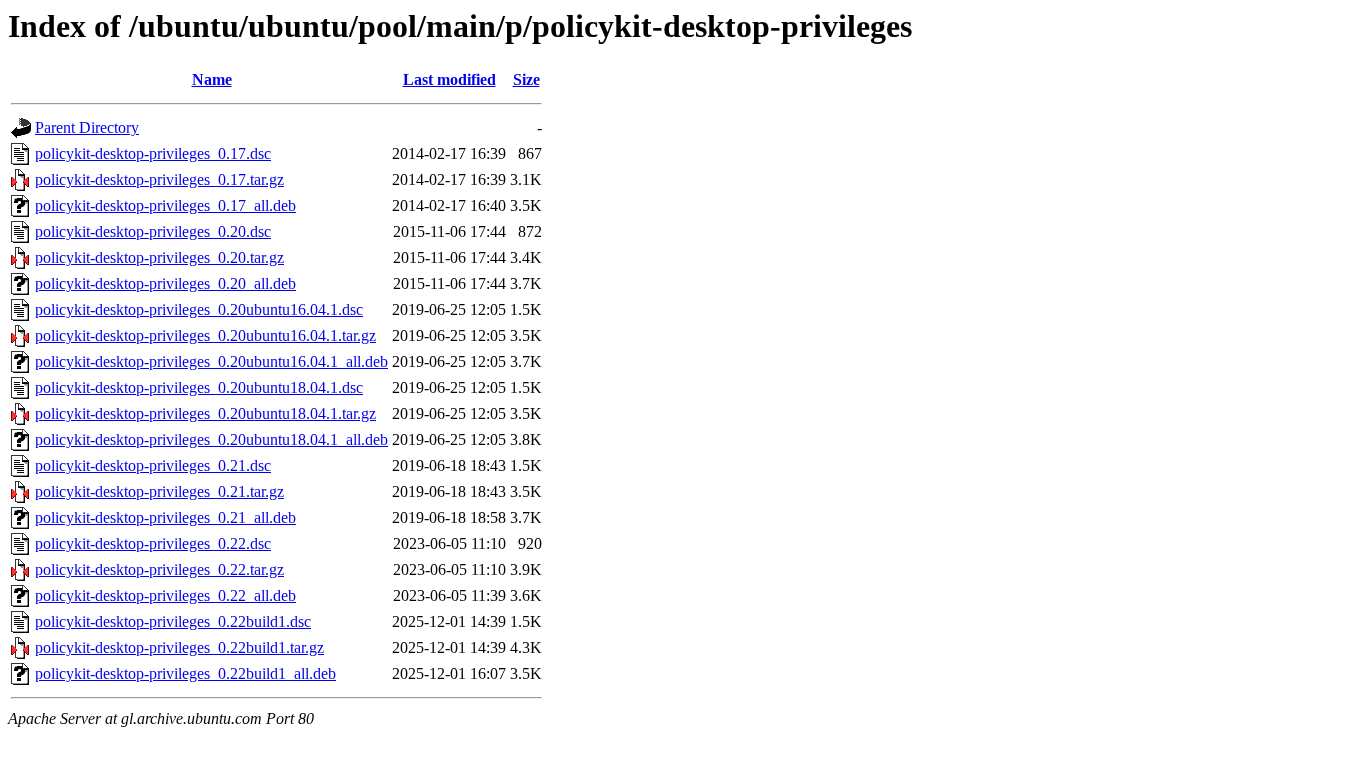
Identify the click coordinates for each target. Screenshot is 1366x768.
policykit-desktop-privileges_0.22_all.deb (165, 595)
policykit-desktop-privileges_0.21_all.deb (165, 517)
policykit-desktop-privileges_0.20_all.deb (165, 283)
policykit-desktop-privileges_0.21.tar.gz (159, 491)
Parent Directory (87, 127)
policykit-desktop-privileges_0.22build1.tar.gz (179, 647)
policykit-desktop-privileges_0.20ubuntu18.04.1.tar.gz (205, 413)
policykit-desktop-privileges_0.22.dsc (153, 543)
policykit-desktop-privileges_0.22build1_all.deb (185, 673)
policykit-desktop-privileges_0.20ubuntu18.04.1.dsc (199, 387)
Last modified (449, 79)
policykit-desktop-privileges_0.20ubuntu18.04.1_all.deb (211, 439)
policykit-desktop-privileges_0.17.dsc (153, 153)
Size (526, 79)
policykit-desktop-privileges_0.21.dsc (153, 465)
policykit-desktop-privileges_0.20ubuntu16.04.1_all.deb (211, 361)
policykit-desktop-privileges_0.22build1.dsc (173, 621)
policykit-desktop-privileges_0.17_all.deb (165, 205)
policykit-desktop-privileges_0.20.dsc (153, 231)
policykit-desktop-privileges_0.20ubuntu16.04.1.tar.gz (205, 335)
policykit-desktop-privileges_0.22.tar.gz (159, 569)
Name (212, 79)
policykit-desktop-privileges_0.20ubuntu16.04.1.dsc (199, 309)
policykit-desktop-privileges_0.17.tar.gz (159, 179)
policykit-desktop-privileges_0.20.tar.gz (159, 257)
